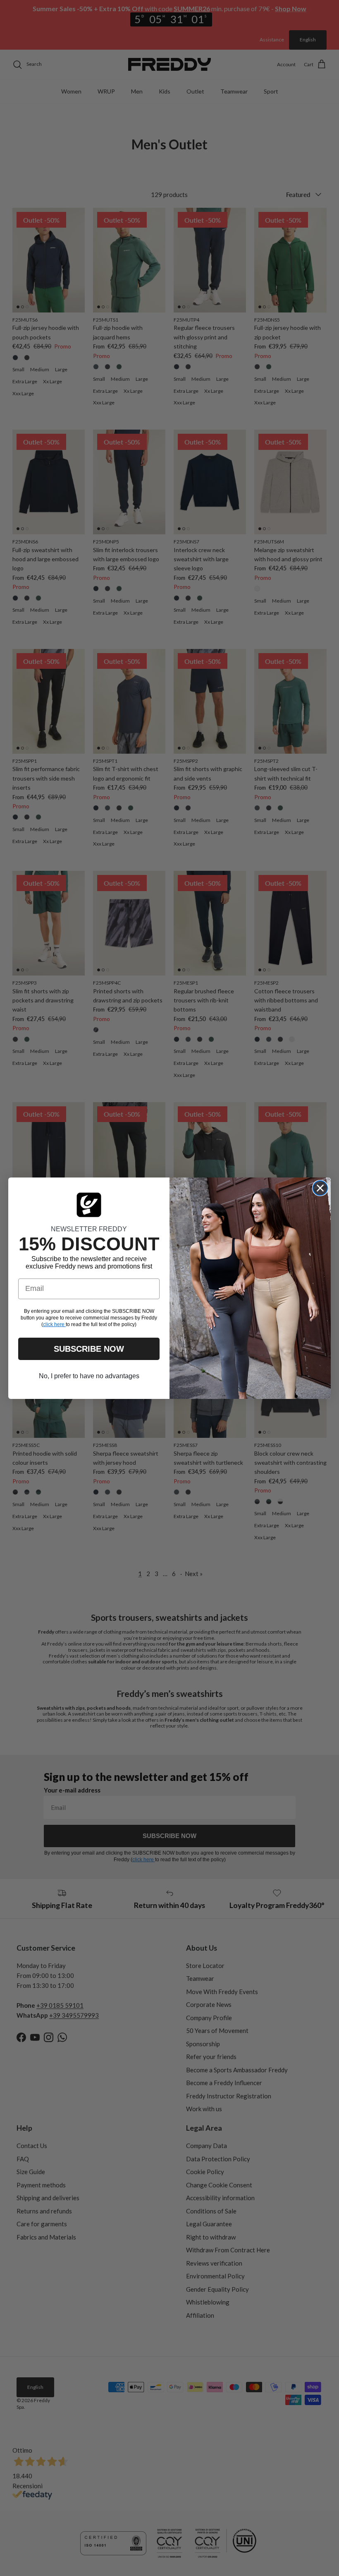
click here (54, 1324)
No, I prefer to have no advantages (89, 1376)
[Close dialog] (320, 1188)
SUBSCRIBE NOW (89, 1349)
